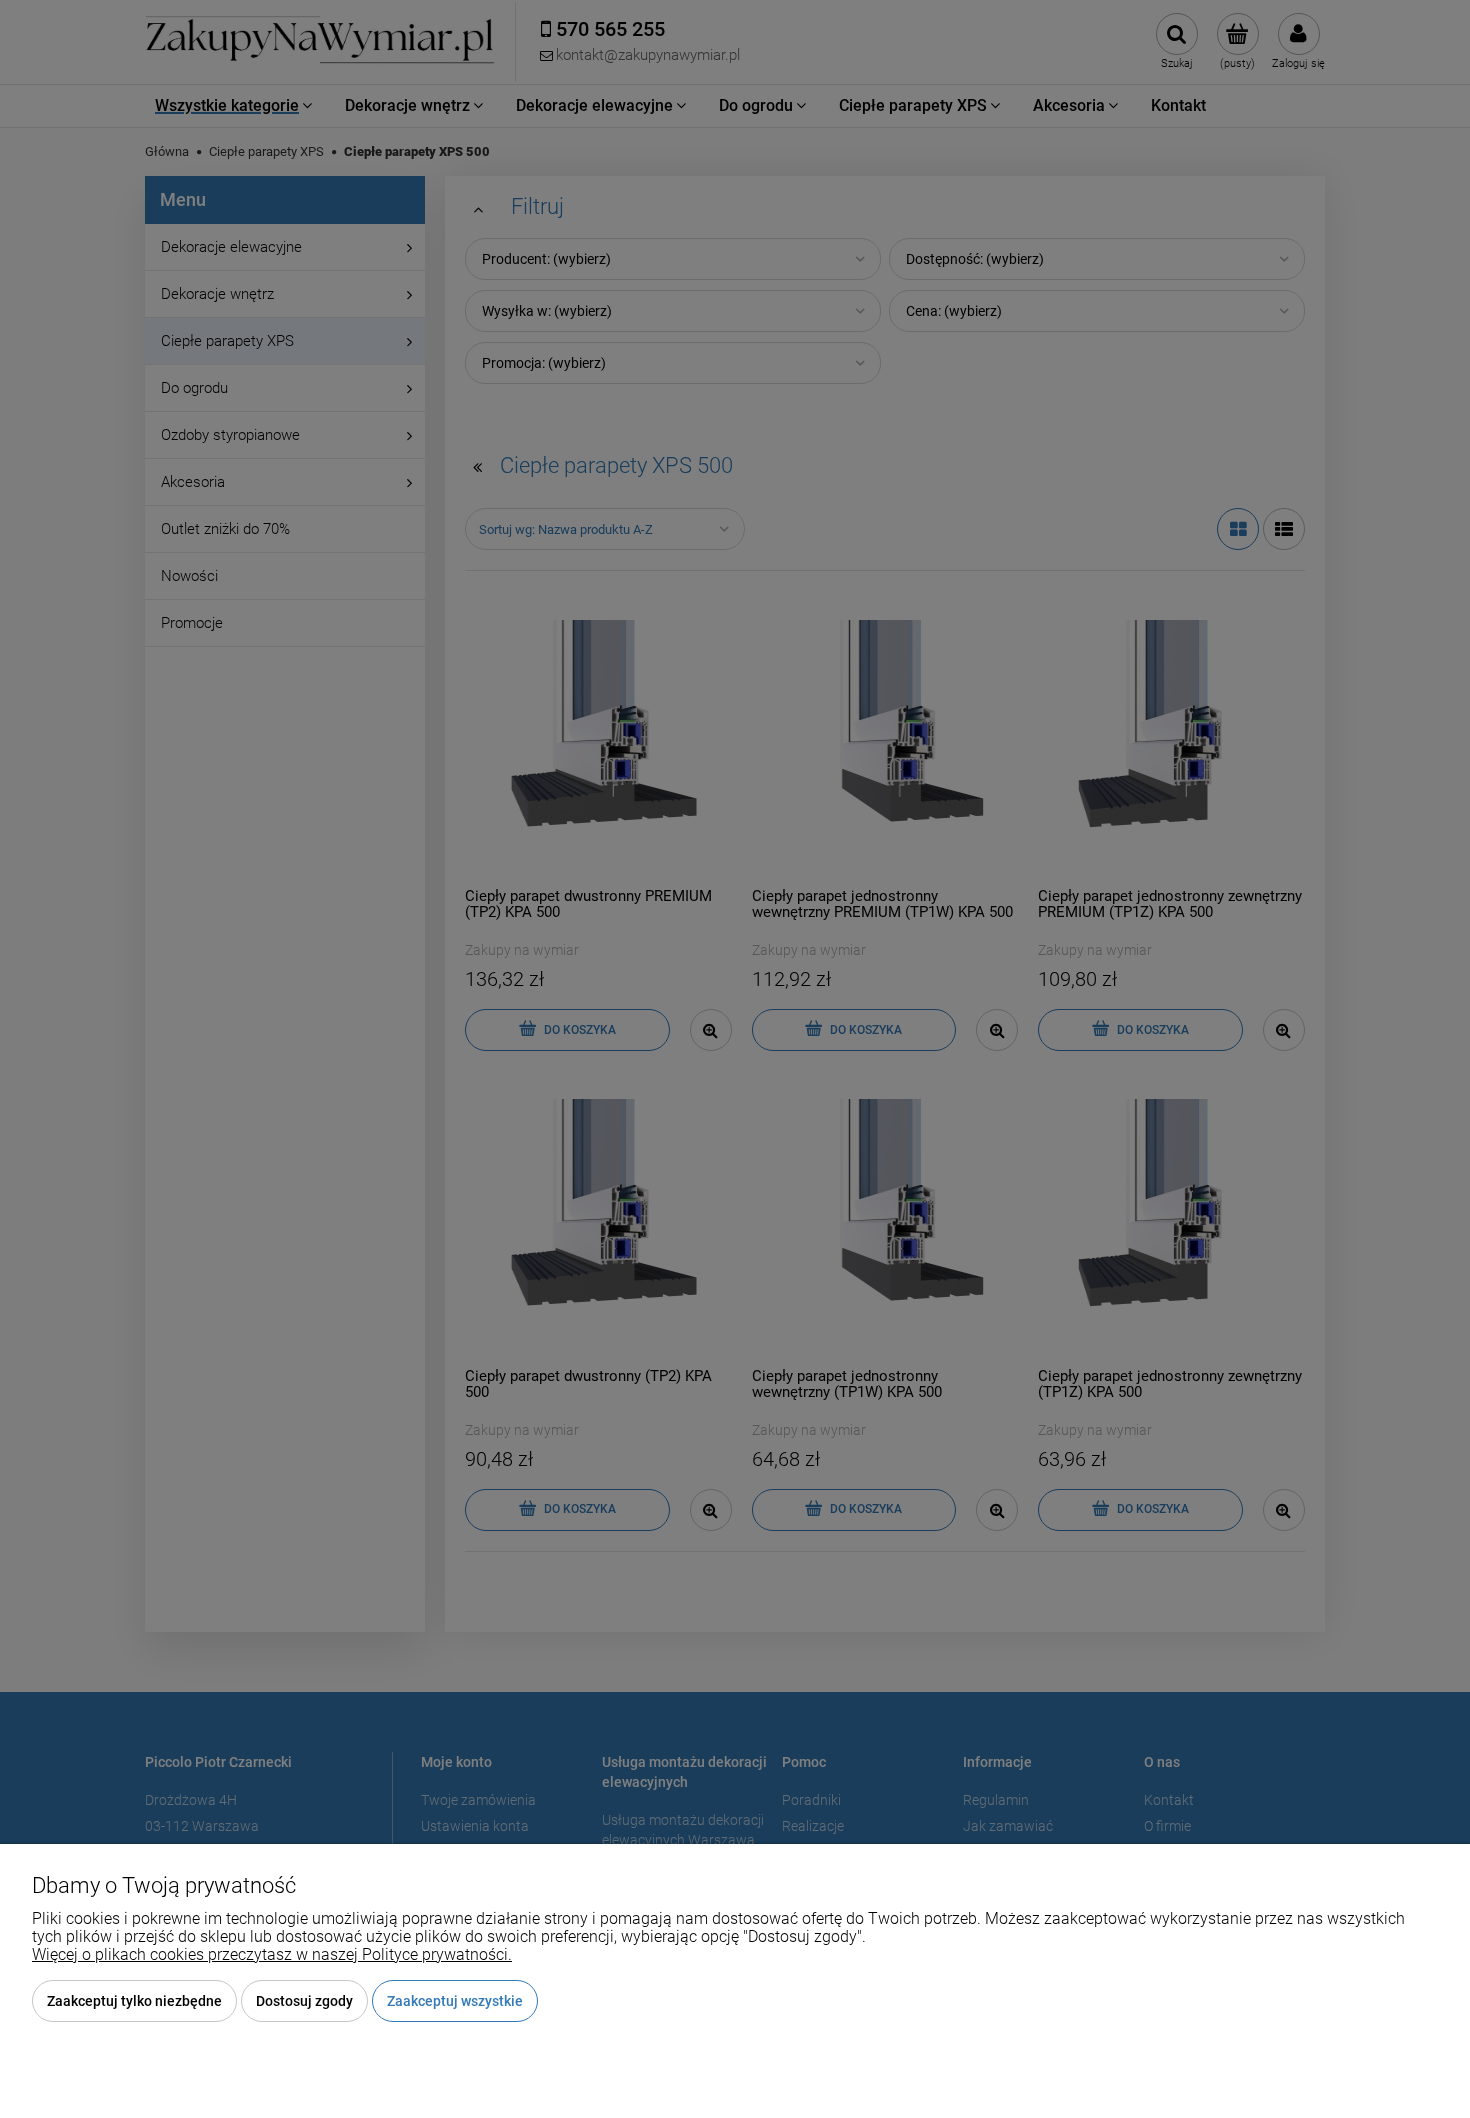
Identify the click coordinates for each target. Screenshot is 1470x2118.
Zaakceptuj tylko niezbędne (134, 2001)
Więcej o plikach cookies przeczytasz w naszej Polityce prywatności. (272, 1954)
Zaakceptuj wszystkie (455, 2001)
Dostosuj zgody (304, 2001)
